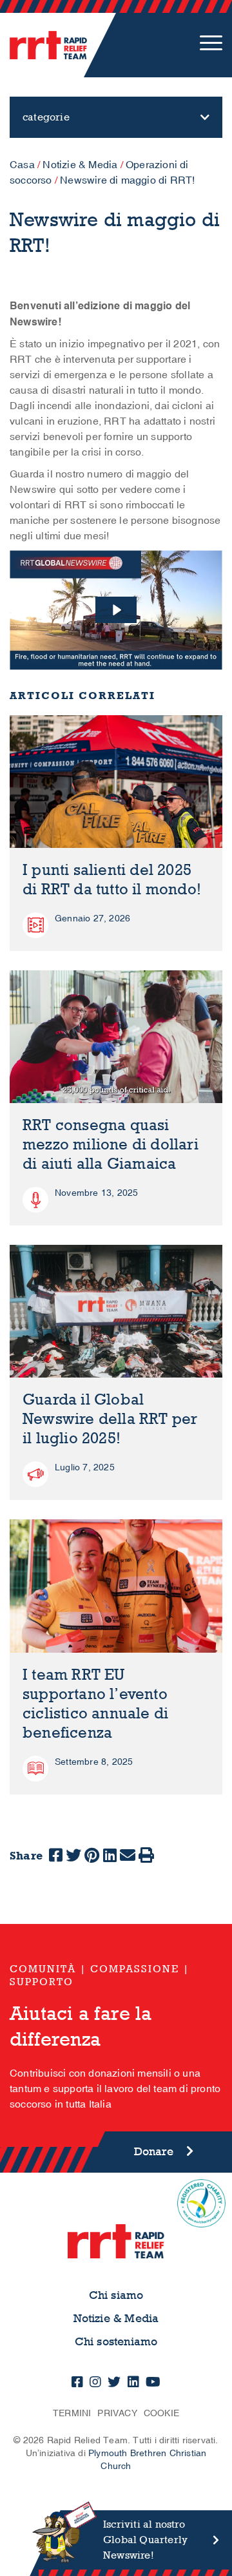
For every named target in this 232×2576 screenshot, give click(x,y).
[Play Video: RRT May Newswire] (116, 610)
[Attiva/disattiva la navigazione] (211, 45)
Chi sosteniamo (116, 2342)
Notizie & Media (80, 165)
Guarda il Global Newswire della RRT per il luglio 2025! (110, 1419)
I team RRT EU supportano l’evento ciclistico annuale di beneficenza (95, 1704)
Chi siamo (116, 2295)
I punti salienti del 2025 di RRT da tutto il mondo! (112, 880)
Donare (154, 2152)
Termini (72, 2413)
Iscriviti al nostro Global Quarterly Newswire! (145, 2540)
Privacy (117, 2413)
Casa (22, 165)
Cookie (161, 2413)
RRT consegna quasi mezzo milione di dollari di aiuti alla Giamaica (111, 1145)
